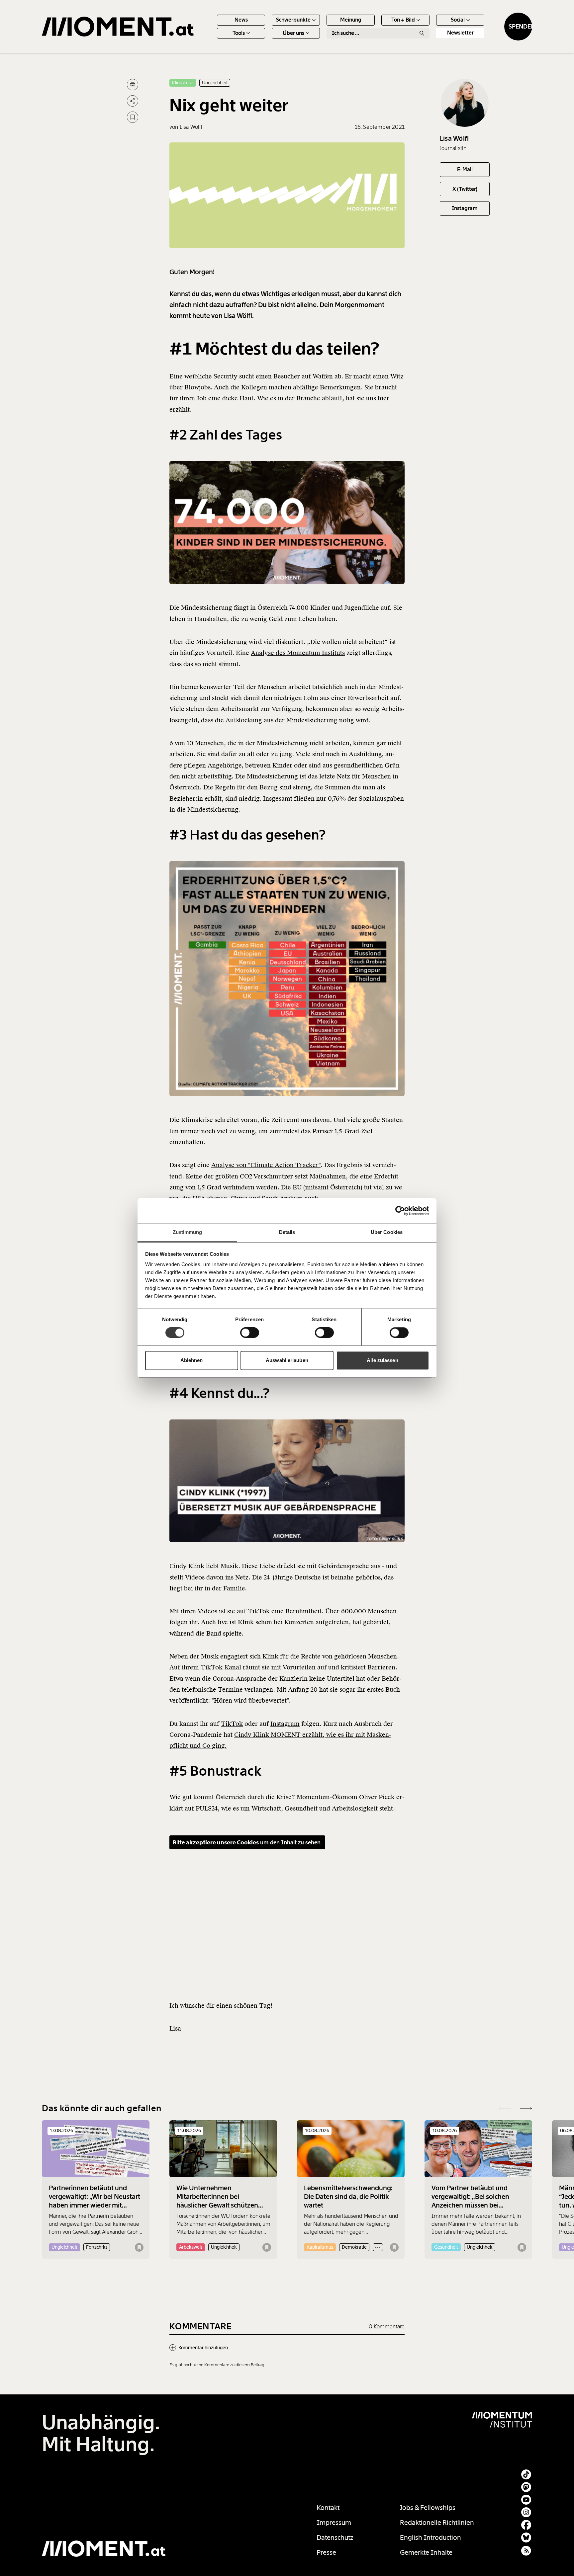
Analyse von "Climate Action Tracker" (266, 1165)
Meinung (351, 20)
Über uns (293, 33)
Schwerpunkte (293, 20)
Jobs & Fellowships (428, 2508)
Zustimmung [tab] (188, 1232)
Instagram (285, 1724)
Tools (239, 33)
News (241, 20)
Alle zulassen (382, 1360)
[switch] (250, 1333)
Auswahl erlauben (287, 1360)
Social (458, 20)
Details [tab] (287, 1232)
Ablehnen (192, 1360)
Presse (326, 2552)
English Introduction (430, 2537)
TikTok (232, 1724)
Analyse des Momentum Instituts (298, 653)
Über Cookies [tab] (387, 1232)
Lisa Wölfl (454, 138)
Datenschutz (335, 2537)
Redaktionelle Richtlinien (437, 2523)
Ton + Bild (403, 20)
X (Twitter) (465, 189)
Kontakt (328, 2508)
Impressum (334, 2523)
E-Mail (465, 169)
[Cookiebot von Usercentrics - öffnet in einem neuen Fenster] (400, 1211)
